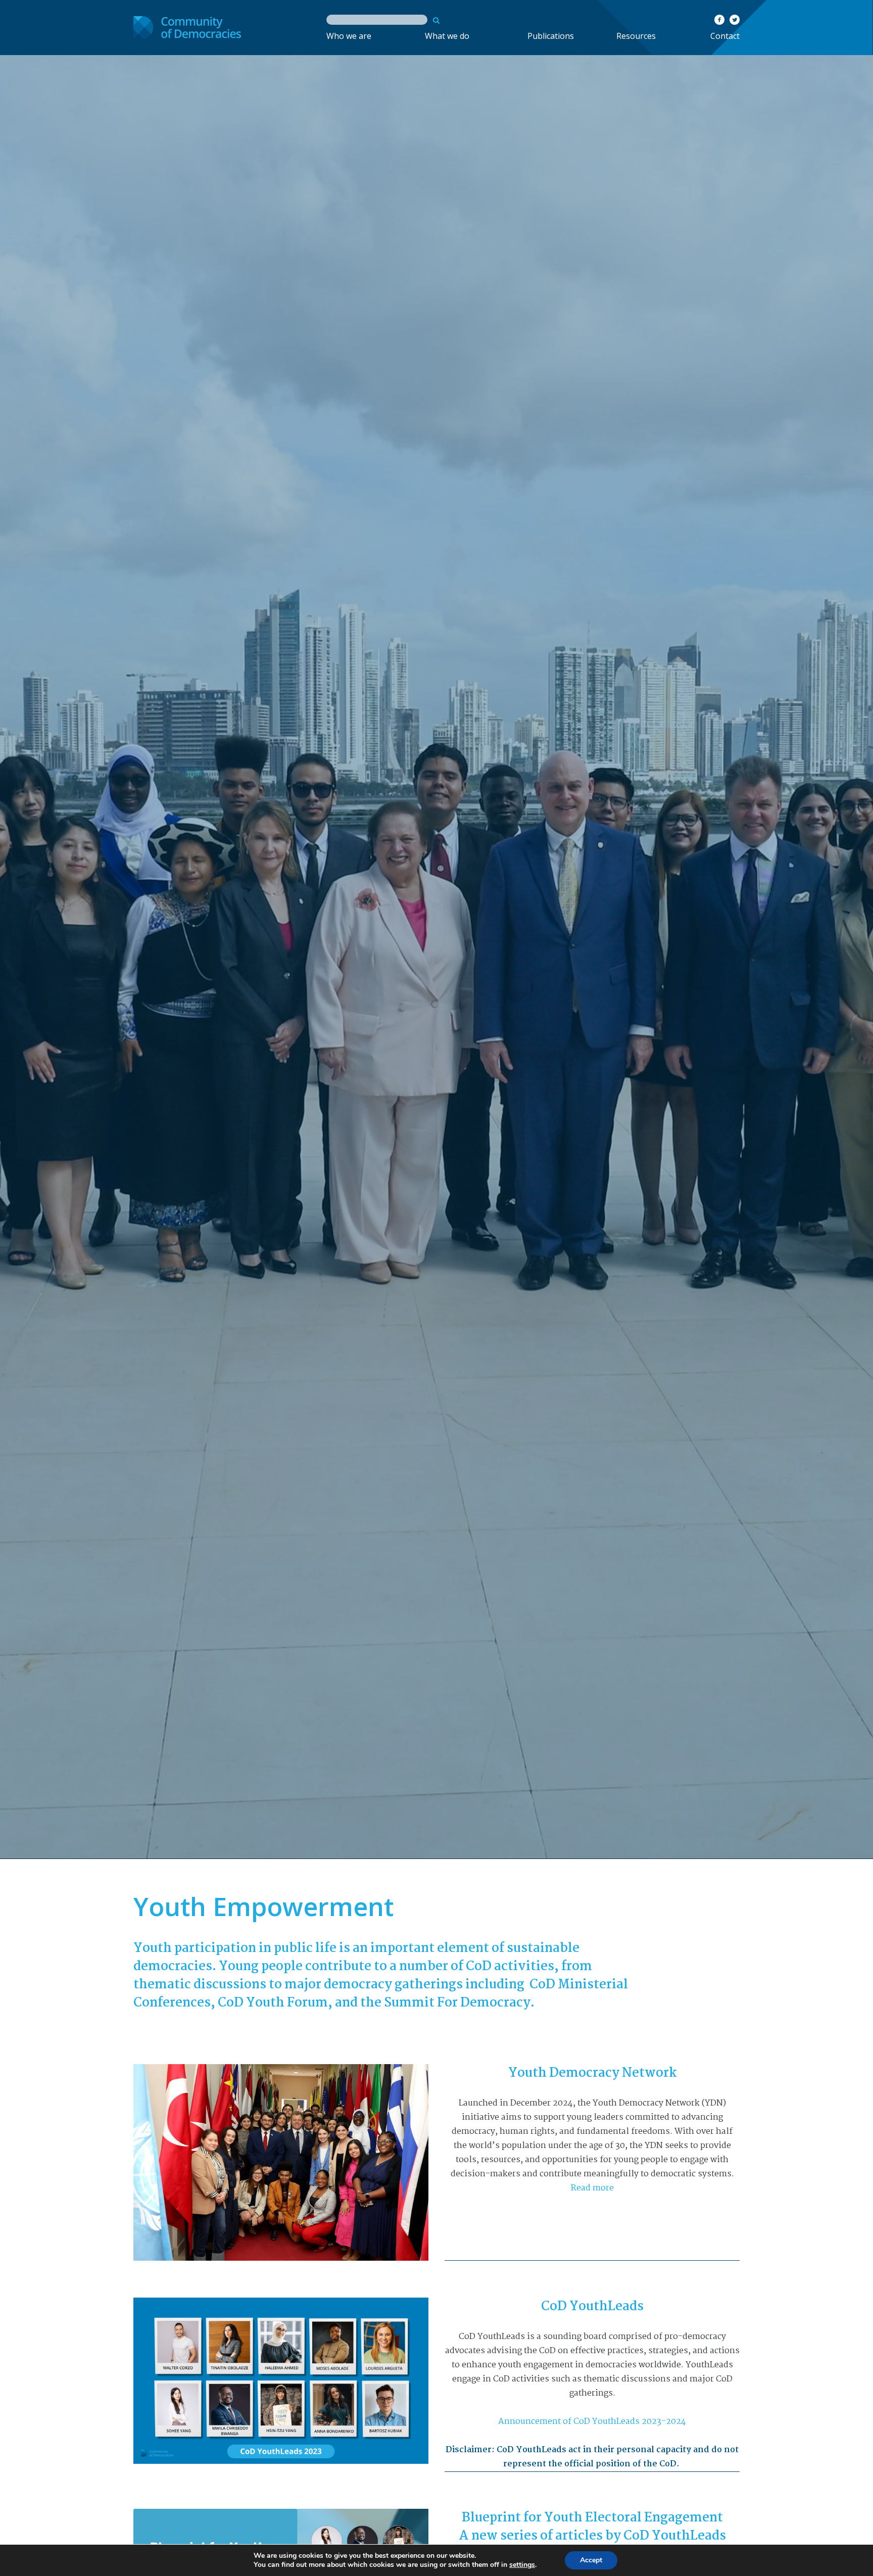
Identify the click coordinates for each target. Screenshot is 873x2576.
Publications (551, 36)
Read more (592, 2188)
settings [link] (522, 2565)
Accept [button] (591, 2560)
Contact (725, 36)
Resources (636, 36)
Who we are (349, 36)
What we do (447, 36)
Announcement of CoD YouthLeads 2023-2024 (592, 2422)
